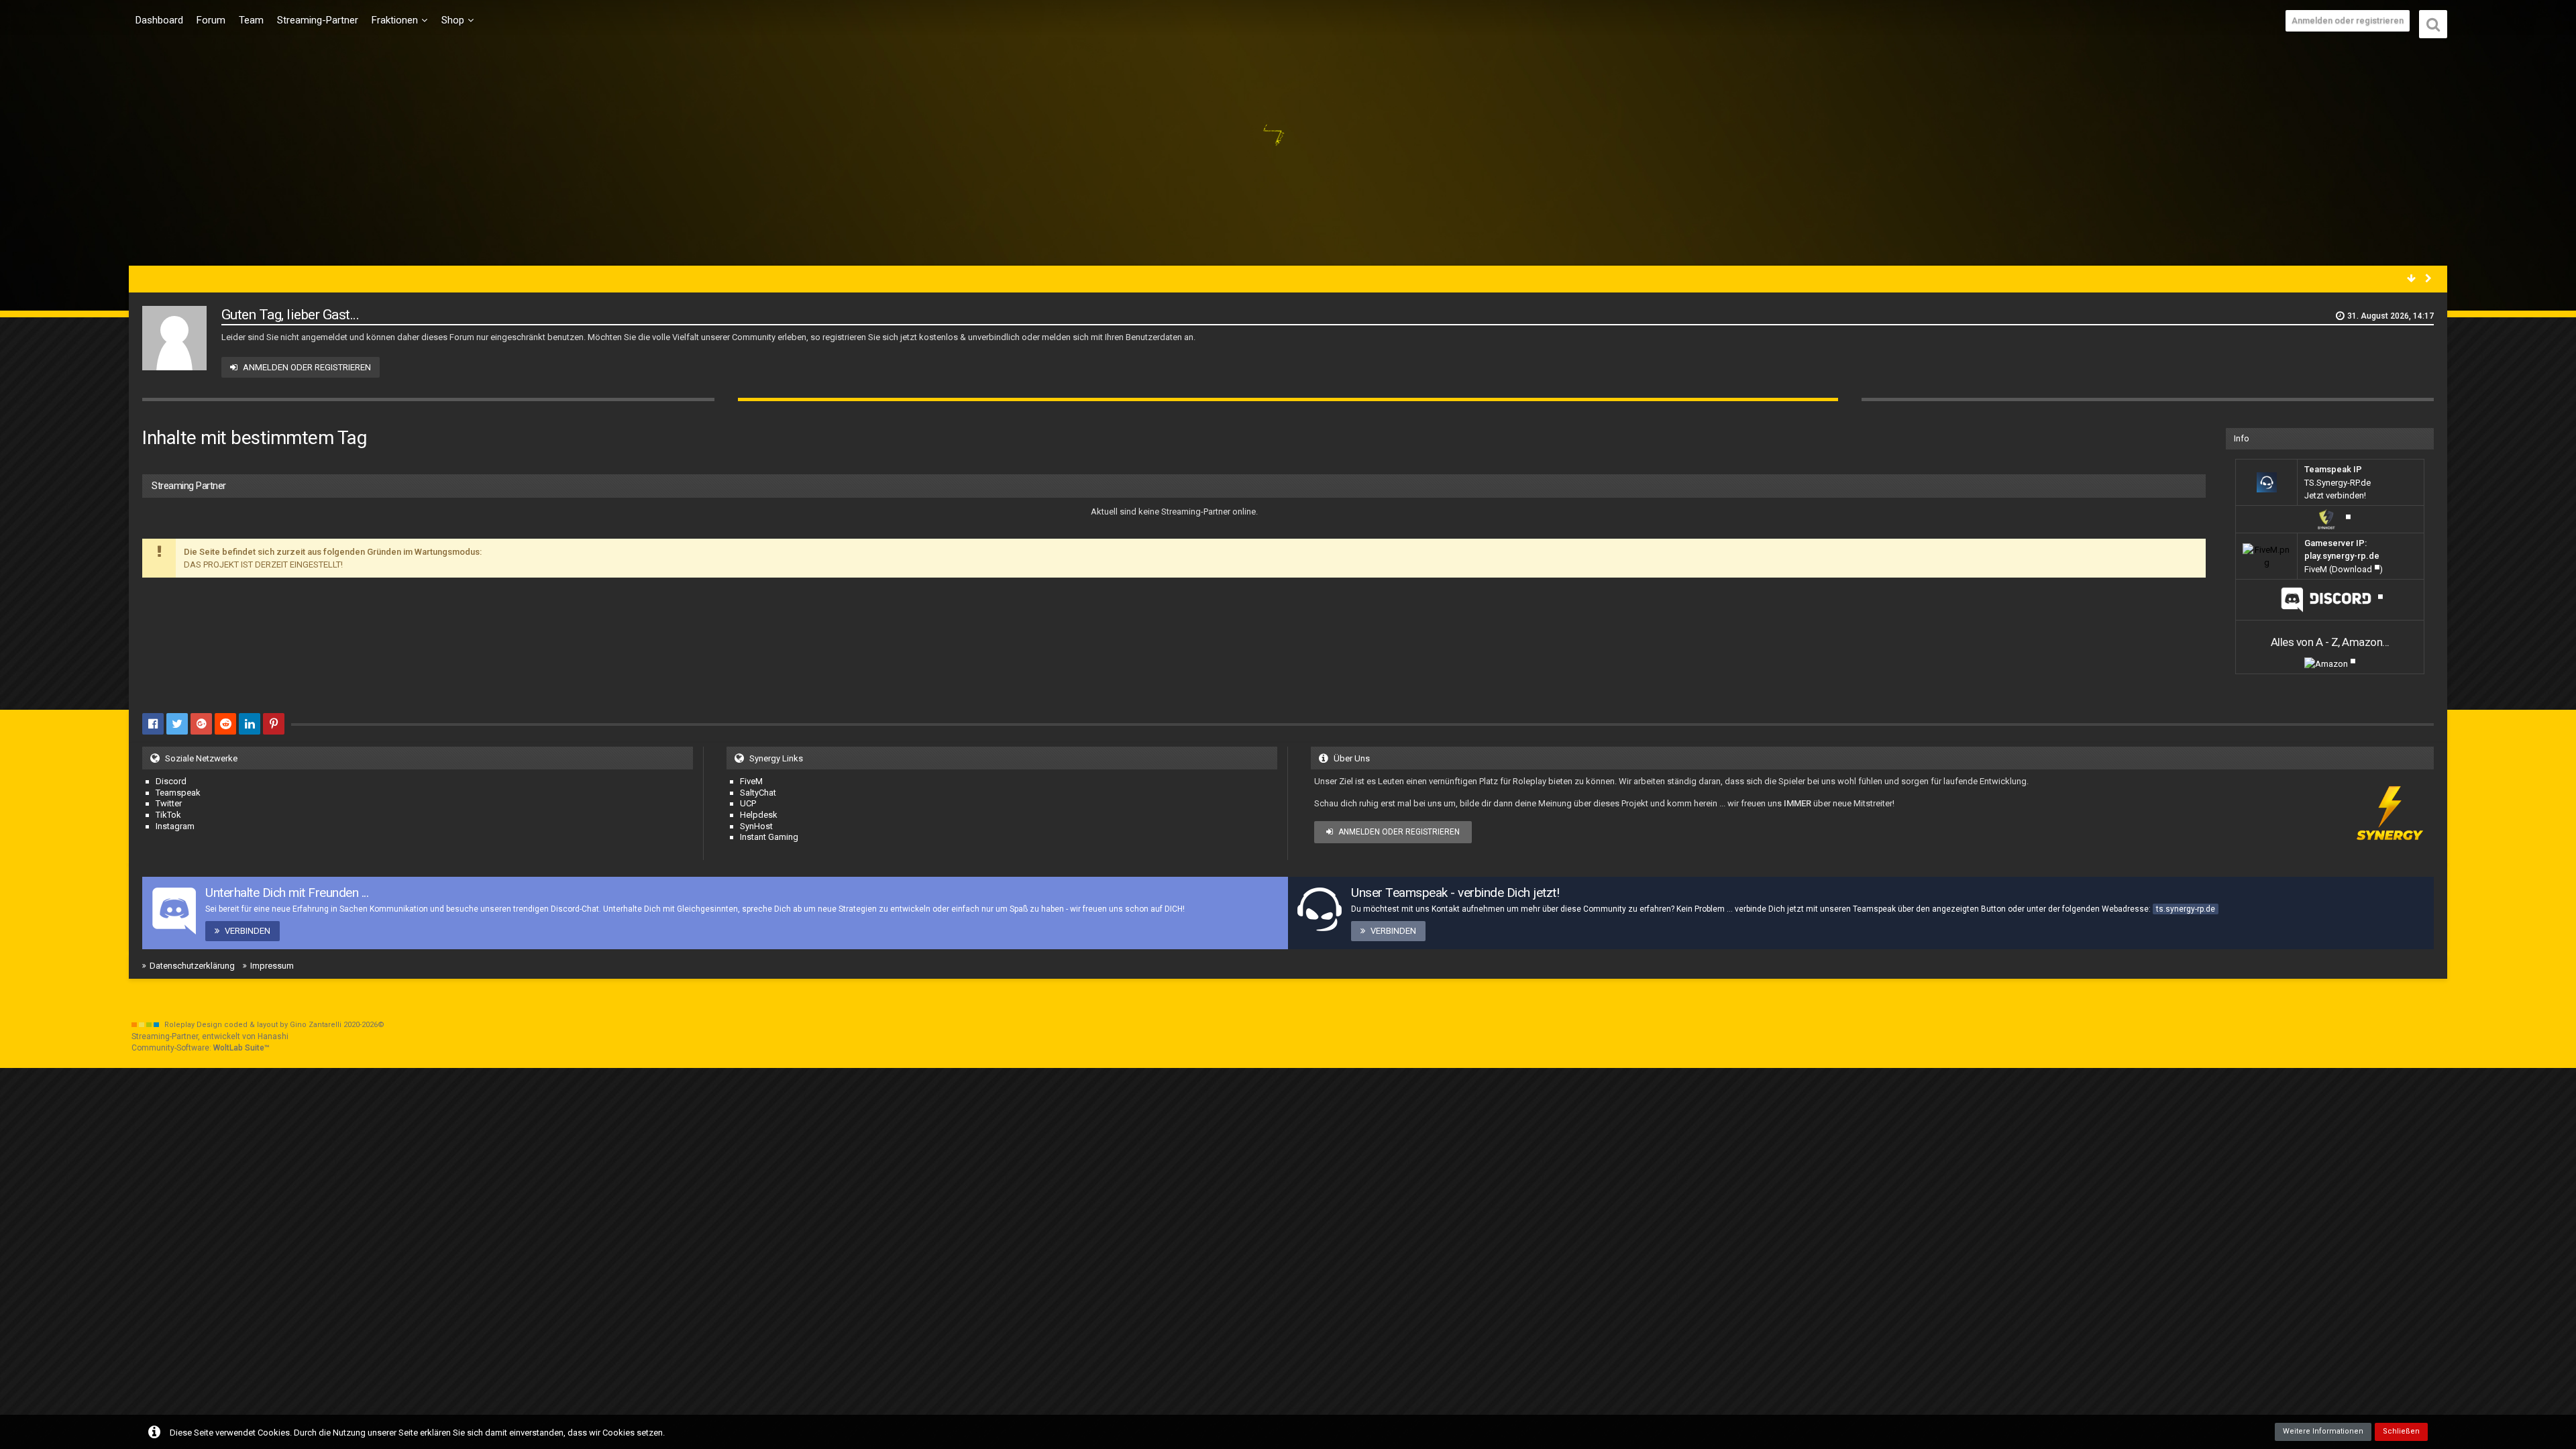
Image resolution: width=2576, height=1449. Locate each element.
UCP (748, 803)
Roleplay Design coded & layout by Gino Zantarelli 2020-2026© (274, 1025)
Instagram (175, 826)
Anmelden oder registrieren (2348, 20)
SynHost (756, 826)
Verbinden (248, 931)
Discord (171, 781)
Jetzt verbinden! (2335, 495)
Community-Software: (201, 1048)
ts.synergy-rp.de (2186, 909)
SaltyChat (758, 793)
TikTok (168, 815)
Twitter (169, 803)
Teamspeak (178, 793)
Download (2352, 569)
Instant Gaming (769, 837)
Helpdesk (759, 815)
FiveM (751, 781)
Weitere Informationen (2323, 1431)
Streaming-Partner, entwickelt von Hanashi (210, 1036)
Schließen (2401, 1431)
